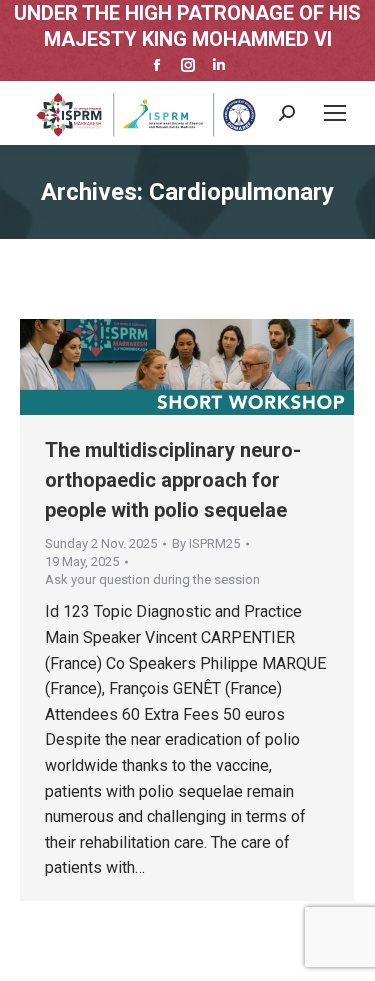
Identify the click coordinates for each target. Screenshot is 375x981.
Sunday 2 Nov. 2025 (101, 543)
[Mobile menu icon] (335, 113)
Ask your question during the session (152, 579)
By (206, 543)
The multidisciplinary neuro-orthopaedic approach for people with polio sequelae (173, 480)
